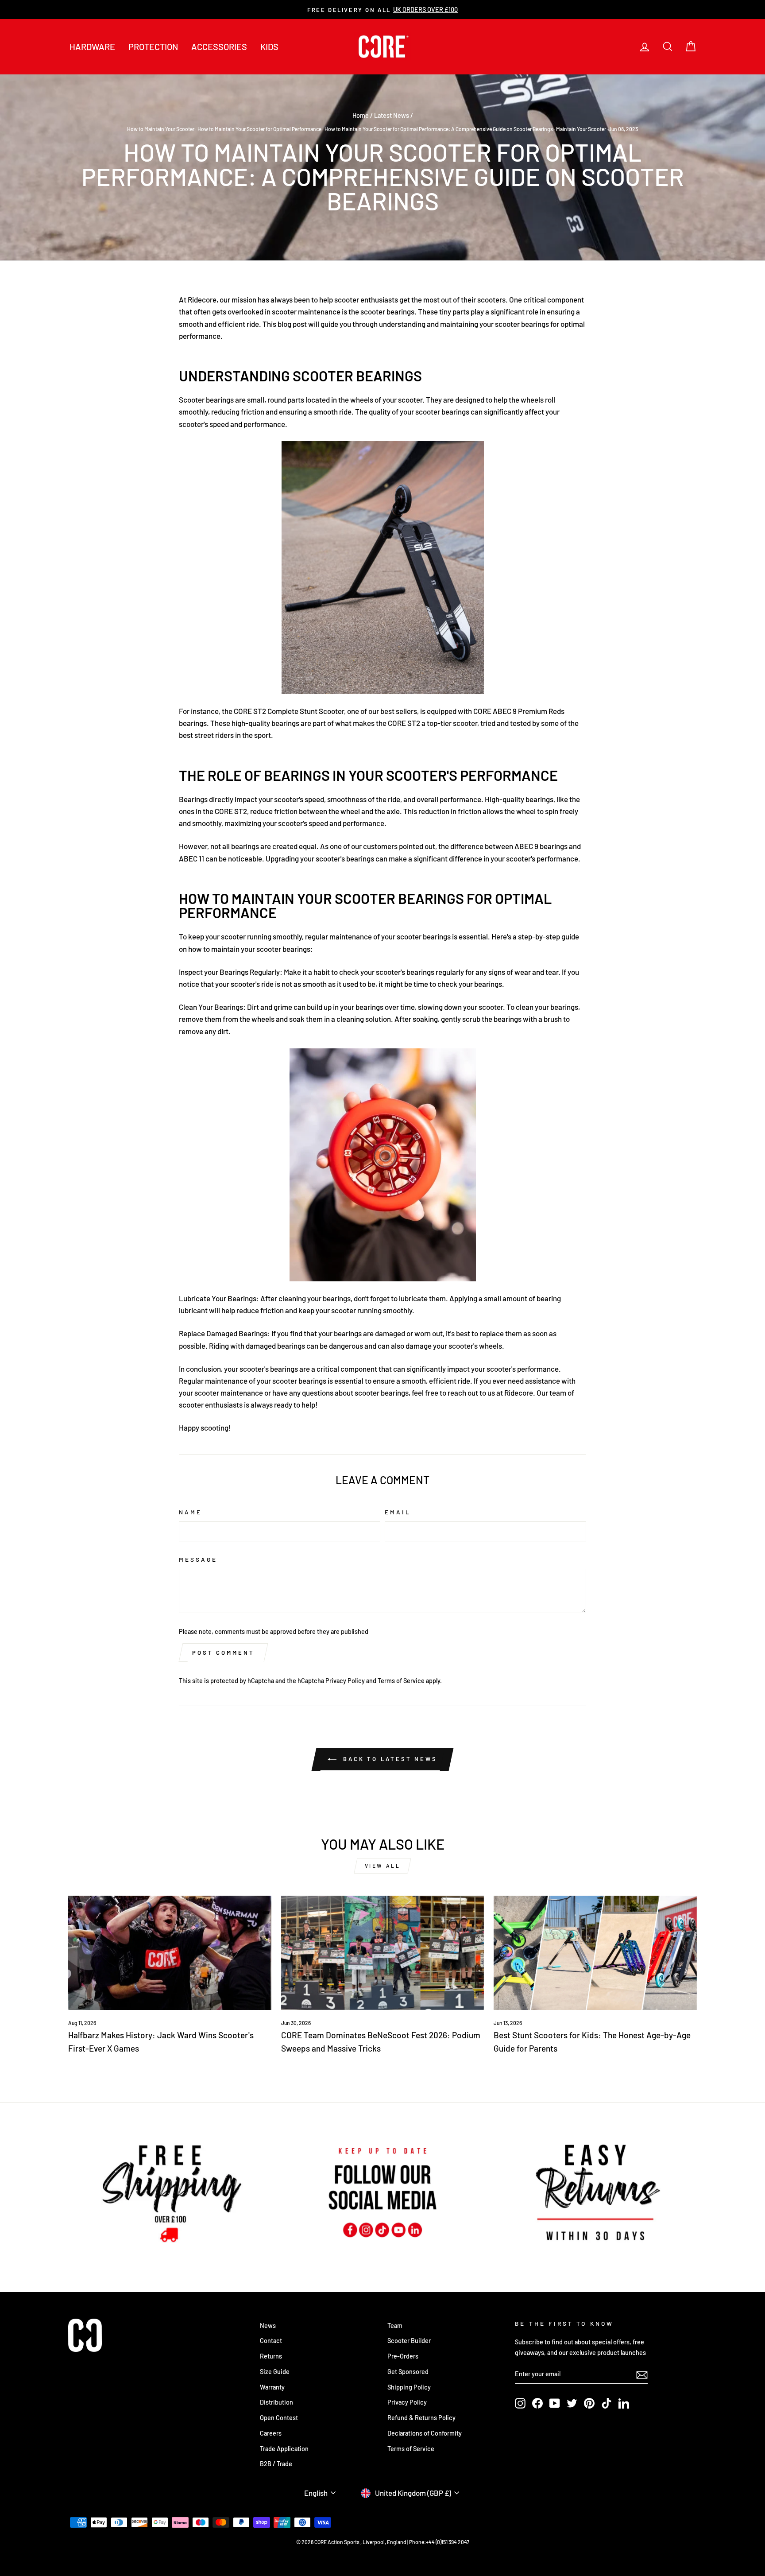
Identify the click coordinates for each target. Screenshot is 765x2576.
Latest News (392, 115)
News (268, 2326)
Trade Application (284, 2449)
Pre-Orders (403, 2356)
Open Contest (279, 2418)
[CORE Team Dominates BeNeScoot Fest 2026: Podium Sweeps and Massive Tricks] (383, 1953)
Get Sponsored (408, 2372)
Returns (271, 2356)
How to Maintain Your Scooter (161, 129)
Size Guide (275, 2372)
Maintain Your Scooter (581, 129)
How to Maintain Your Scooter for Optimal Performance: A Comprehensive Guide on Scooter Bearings (439, 129)
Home (361, 115)
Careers (271, 2433)
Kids (269, 47)
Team (395, 2326)
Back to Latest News (389, 1759)
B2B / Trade (276, 2464)
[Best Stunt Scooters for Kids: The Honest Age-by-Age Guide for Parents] (595, 1953)
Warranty (272, 2387)
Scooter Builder (409, 2341)
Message (198, 1559)
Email (398, 1512)
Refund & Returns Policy (421, 2418)
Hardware (92, 47)
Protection (153, 47)
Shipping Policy (409, 2387)
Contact (271, 2341)
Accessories (219, 47)
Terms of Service (401, 1681)
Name (190, 1512)
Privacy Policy (345, 1681)
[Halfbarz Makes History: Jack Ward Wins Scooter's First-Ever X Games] (170, 1953)
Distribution (276, 2402)
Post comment (223, 1653)
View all (383, 1866)
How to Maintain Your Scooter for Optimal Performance (259, 129)
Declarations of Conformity (425, 2433)
